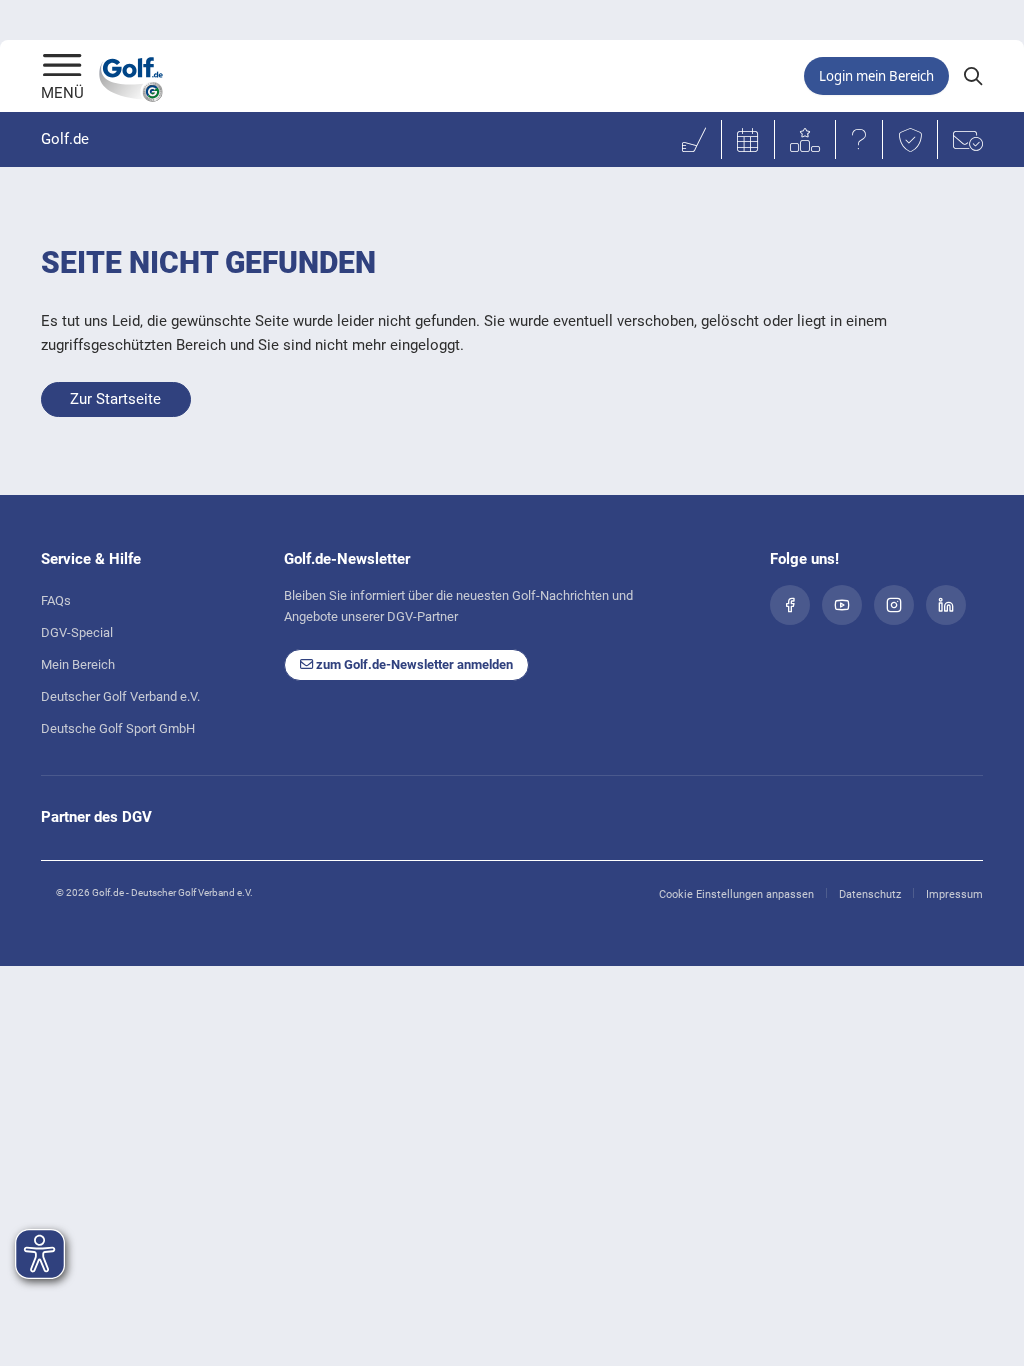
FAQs (56, 600)
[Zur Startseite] (62, 67)
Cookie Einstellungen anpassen (736, 894)
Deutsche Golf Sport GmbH (118, 728)
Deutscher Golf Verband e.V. (120, 696)
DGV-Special (77, 632)
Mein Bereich (78, 664)
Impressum (954, 894)
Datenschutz (870, 894)
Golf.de (65, 139)
